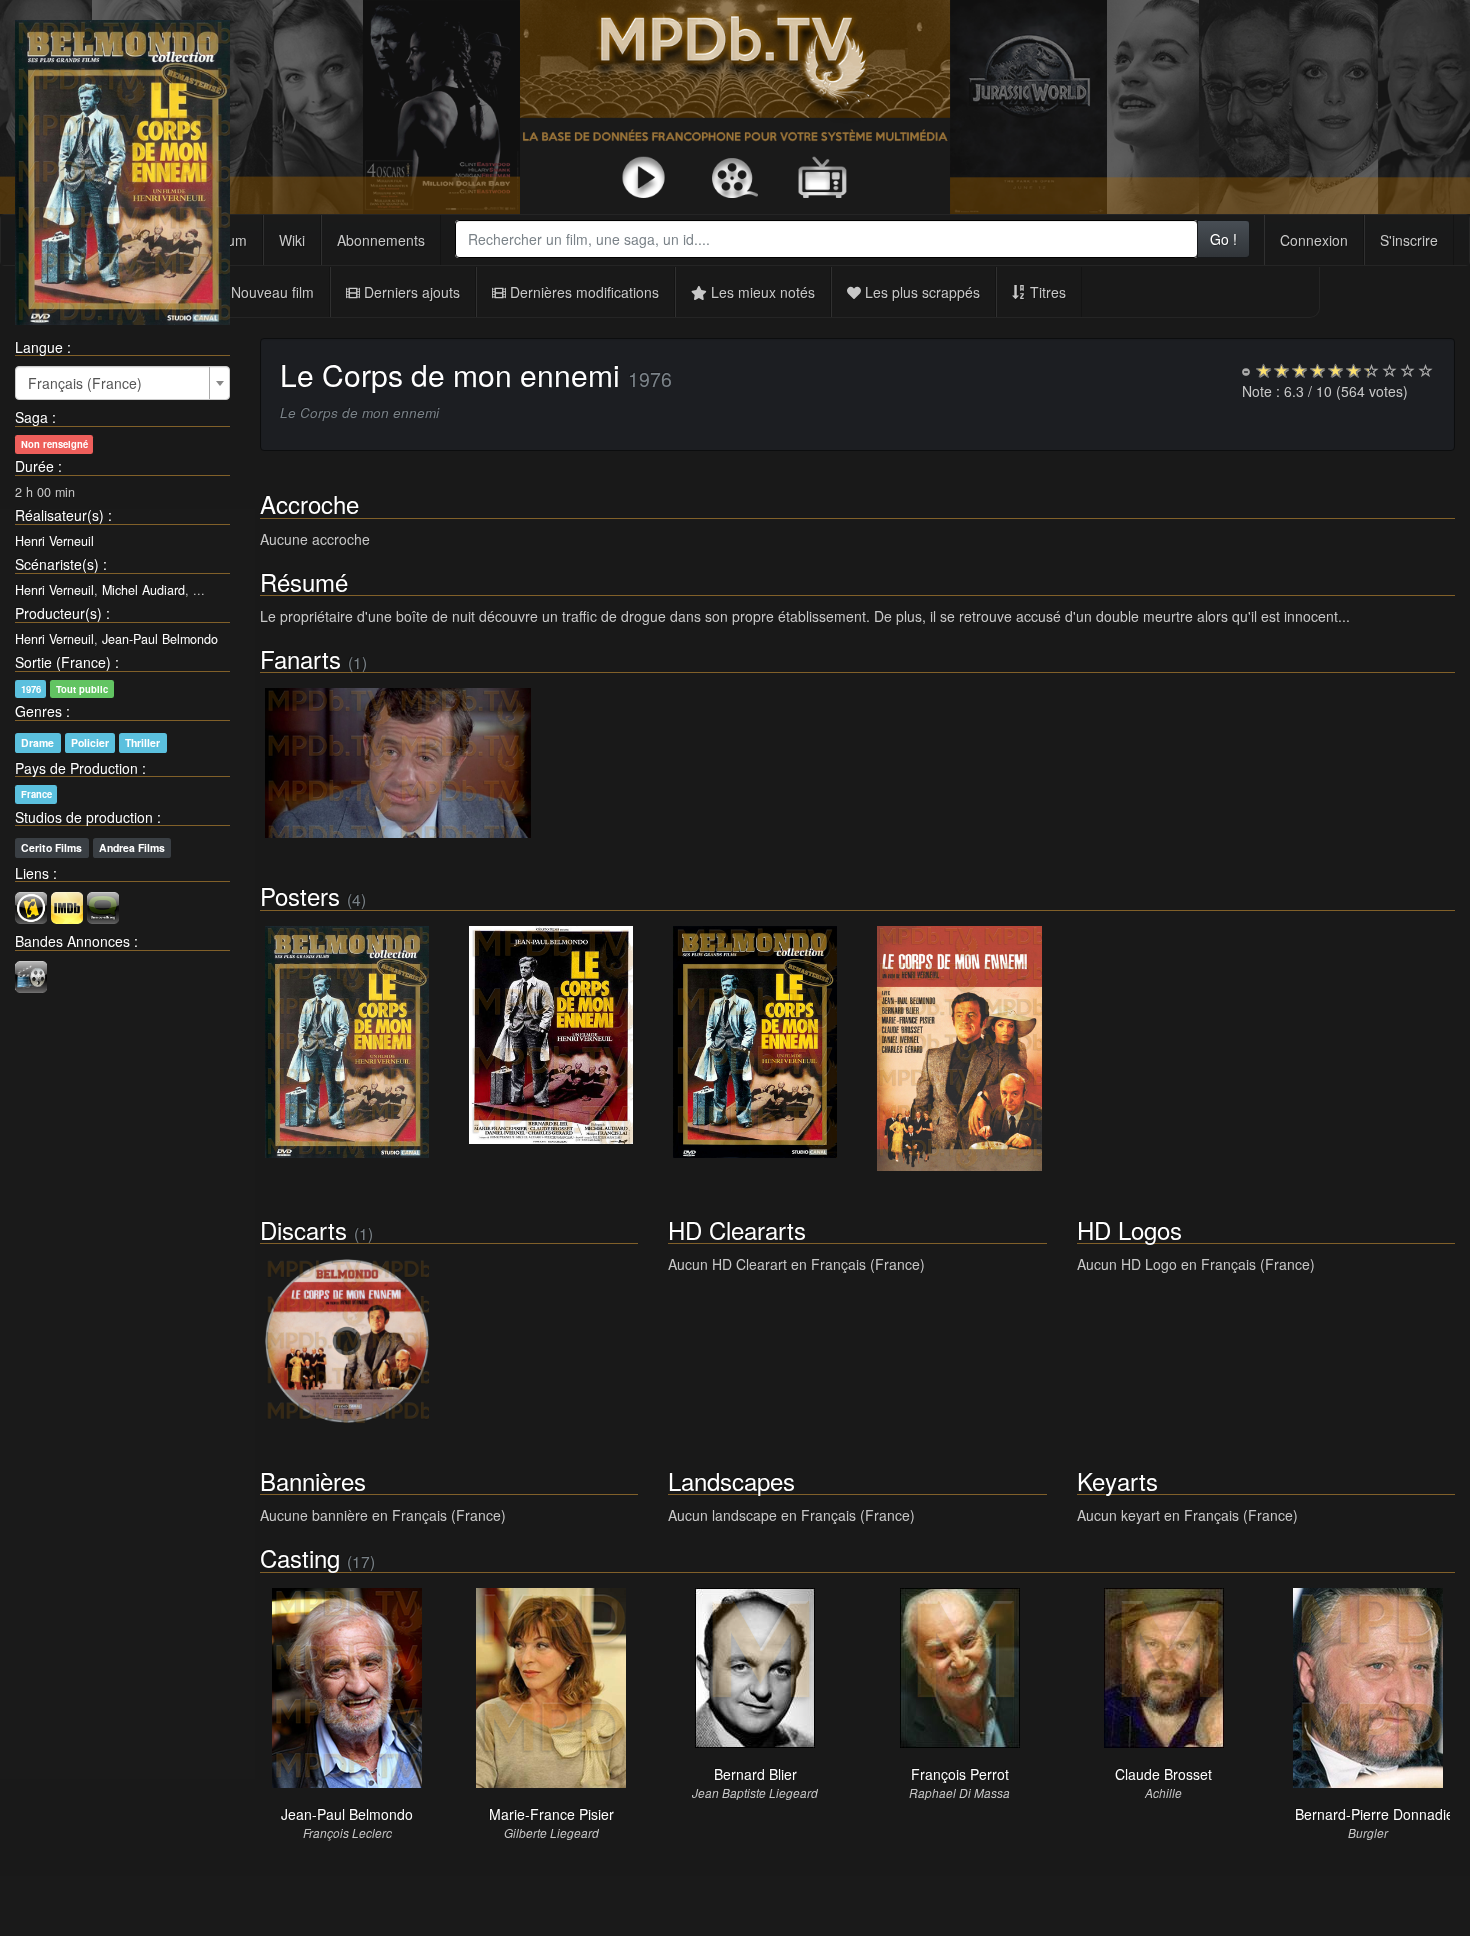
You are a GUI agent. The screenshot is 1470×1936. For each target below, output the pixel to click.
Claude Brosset (1163, 1774)
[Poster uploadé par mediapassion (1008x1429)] (347, 1042)
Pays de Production (76, 768)
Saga (31, 417)
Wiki (292, 240)
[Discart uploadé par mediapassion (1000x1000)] (347, 1341)
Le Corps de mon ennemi (450, 374)
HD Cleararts (737, 1229)
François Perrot (960, 1774)
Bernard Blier (755, 1774)
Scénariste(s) (57, 564)
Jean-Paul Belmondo (160, 639)
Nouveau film (270, 292)
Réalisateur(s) (59, 515)
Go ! (1223, 239)
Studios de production (84, 817)
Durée (34, 466)
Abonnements (381, 240)
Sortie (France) (63, 662)
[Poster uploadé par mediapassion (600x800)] (551, 1035)
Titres (1046, 292)
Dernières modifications (582, 292)
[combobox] (826, 239)
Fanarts (300, 658)
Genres (38, 711)
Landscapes (731, 1480)
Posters (300, 895)
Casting (300, 1557)
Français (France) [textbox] (85, 383)
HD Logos (1129, 1229)
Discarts (303, 1229)
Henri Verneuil (54, 541)
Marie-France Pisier (551, 1814)
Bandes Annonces (72, 941)
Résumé (304, 581)
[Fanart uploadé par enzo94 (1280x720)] (398, 763)
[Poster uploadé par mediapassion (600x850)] (755, 1042)
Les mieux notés (761, 292)
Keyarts (1117, 1480)
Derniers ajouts (410, 292)
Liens (32, 873)
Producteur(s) (58, 613)
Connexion (1314, 240)
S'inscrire (1409, 240)
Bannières (313, 1480)
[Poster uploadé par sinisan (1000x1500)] (959, 1049)
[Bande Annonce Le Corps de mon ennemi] (31, 974)
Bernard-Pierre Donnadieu (1378, 1814)
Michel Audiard (143, 590)
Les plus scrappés (920, 292)
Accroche (309, 503)
